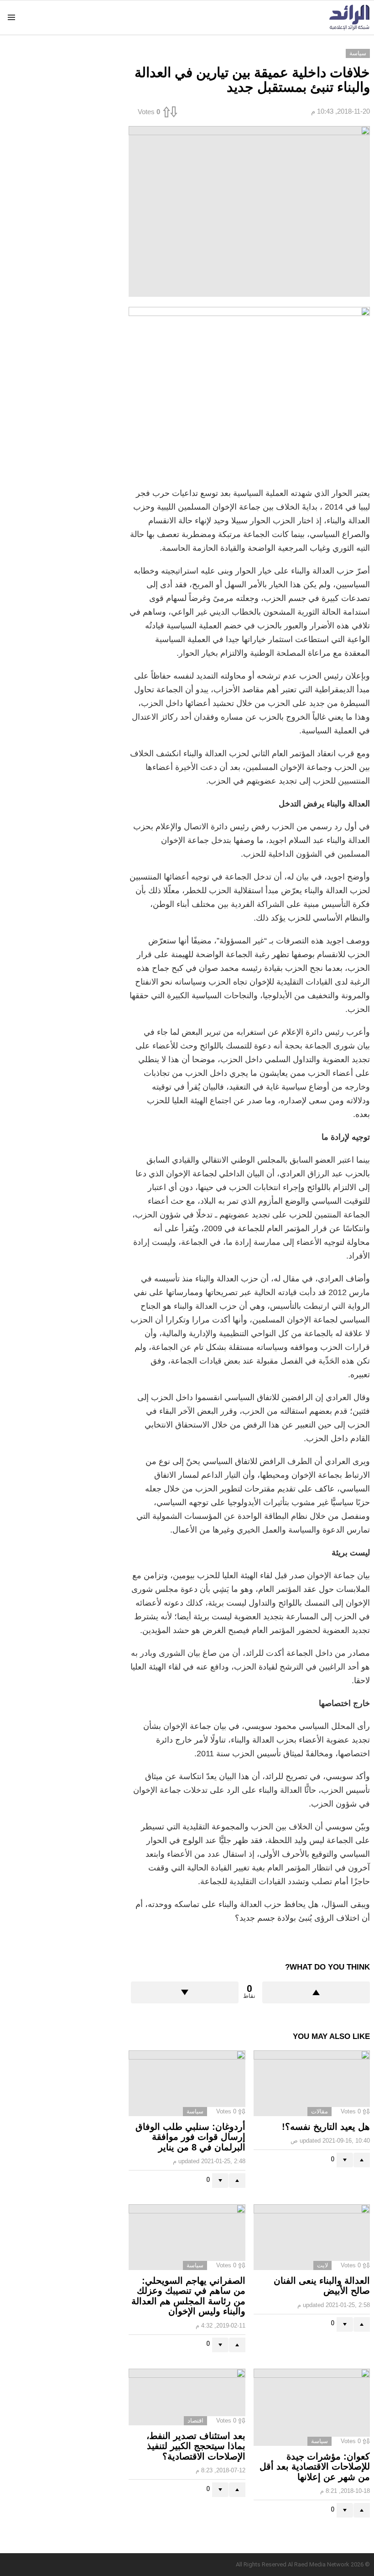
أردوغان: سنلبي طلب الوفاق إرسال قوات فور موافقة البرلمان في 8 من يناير (190, 2137)
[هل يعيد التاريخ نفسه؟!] (312, 2083)
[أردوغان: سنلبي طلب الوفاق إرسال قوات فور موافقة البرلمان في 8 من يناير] (187, 2083)
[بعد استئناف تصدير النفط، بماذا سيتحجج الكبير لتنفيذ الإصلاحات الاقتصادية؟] (187, 2397)
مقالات (319, 2111)
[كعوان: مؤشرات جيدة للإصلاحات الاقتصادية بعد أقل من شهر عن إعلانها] (312, 2407)
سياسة (195, 2111)
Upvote (316, 1992)
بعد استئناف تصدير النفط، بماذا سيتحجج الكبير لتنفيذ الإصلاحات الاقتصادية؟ (196, 2446)
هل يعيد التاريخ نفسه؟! (326, 2127)
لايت (322, 2265)
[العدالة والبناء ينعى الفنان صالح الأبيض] (312, 2237)
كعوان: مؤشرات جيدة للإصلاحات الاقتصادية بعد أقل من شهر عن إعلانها (315, 2467)
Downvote (185, 1992)
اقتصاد (195, 2421)
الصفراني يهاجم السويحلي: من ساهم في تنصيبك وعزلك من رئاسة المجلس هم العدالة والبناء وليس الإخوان (188, 2296)
